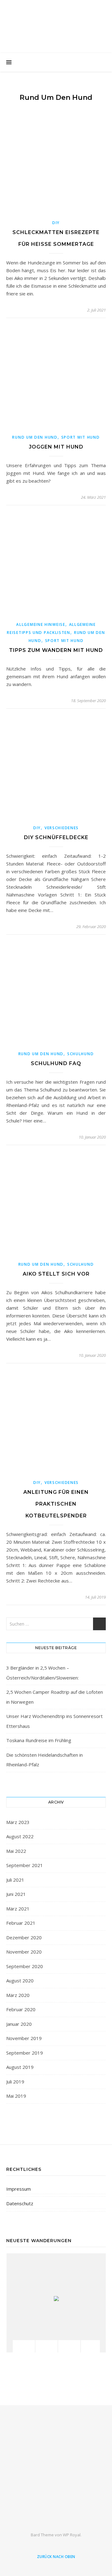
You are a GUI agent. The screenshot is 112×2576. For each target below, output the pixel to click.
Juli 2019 (15, 2082)
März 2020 (18, 1995)
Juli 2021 (15, 1880)
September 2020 (25, 1966)
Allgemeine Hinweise (41, 624)
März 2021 (18, 1909)
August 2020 (20, 1981)
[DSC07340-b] (47, 2346)
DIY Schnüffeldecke (56, 837)
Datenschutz (20, 2203)
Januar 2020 (19, 2024)
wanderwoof (56, 22)
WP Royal (72, 2535)
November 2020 (24, 1952)
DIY (56, 223)
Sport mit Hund (81, 437)
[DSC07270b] (69, 2346)
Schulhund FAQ (56, 1063)
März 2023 (18, 1822)
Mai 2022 (16, 1851)
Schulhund (80, 1054)
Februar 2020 (21, 2009)
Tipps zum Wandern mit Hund (56, 650)
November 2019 (24, 2038)
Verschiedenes (62, 828)
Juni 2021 (16, 1894)
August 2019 (20, 2067)
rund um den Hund (35, 437)
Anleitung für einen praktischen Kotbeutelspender (56, 1504)
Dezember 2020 (24, 1937)
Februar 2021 (21, 1923)
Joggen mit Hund (56, 447)
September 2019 (25, 2053)
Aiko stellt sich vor (56, 1274)
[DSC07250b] (92, 2346)
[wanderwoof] (56, 2472)
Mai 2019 (16, 2096)
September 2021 (25, 1865)
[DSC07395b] (24, 2346)
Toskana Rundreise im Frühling (39, 1740)
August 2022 (20, 1836)
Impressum (19, 2189)
